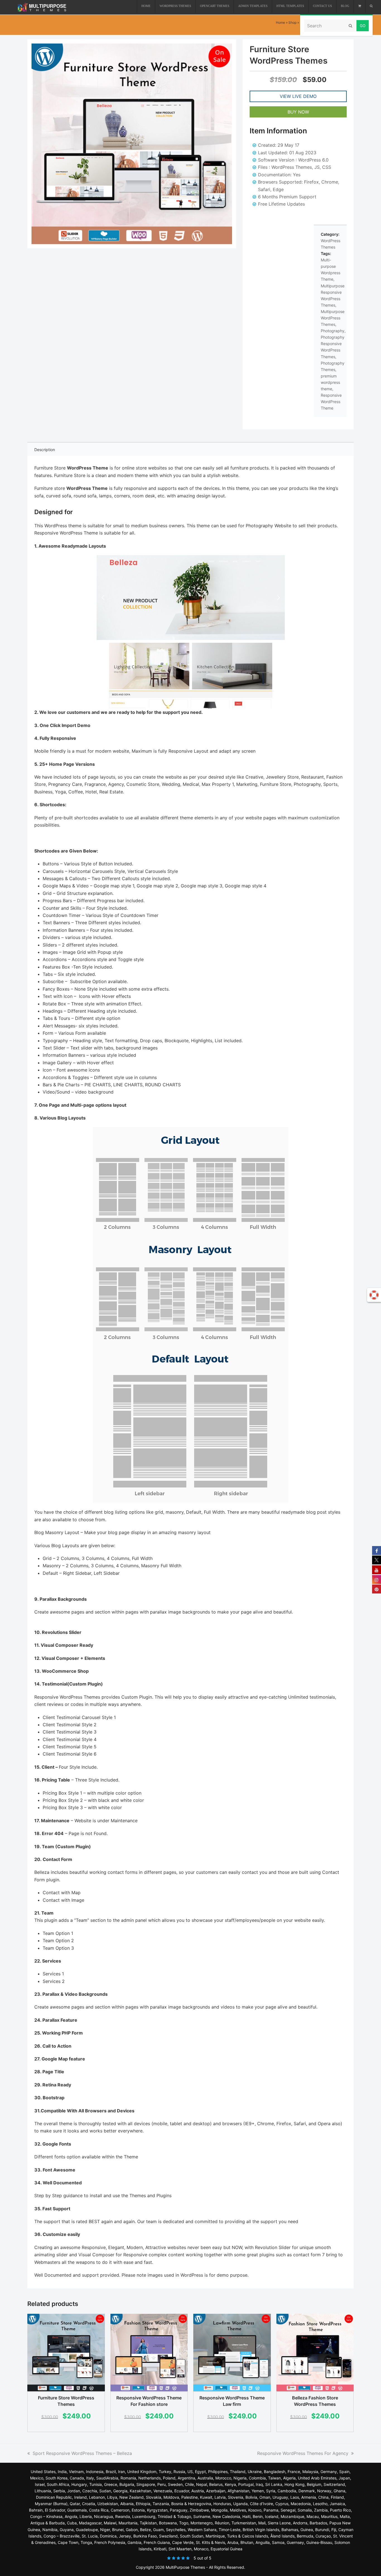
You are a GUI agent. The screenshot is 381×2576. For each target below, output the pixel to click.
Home (280, 22)
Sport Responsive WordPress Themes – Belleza (82, 2453)
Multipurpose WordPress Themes (333, 318)
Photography (333, 331)
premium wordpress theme (330, 382)
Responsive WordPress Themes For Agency (303, 2453)
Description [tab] (45, 450)
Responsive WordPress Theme (331, 402)
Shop (292, 22)
